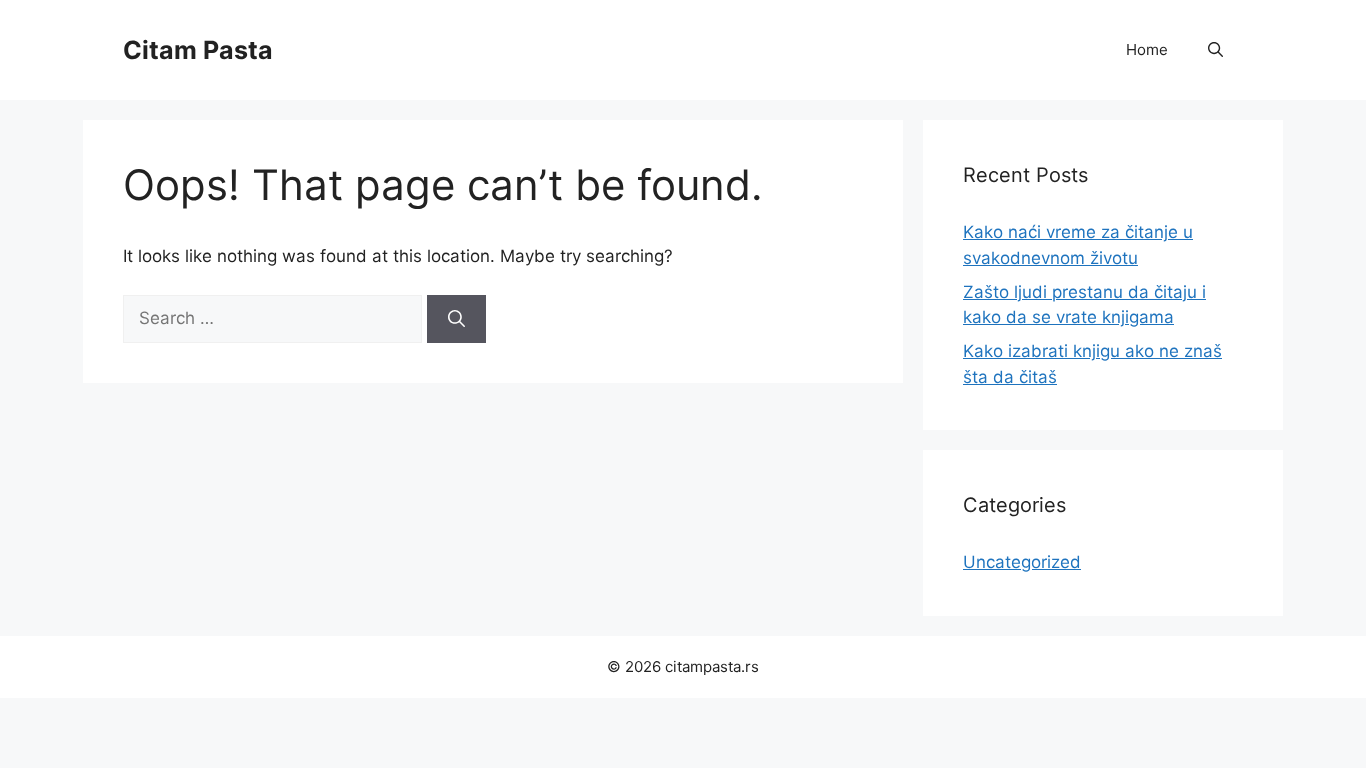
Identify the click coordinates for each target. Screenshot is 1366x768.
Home (1147, 49)
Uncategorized (1022, 562)
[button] (1215, 50)
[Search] (456, 319)
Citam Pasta (198, 50)
